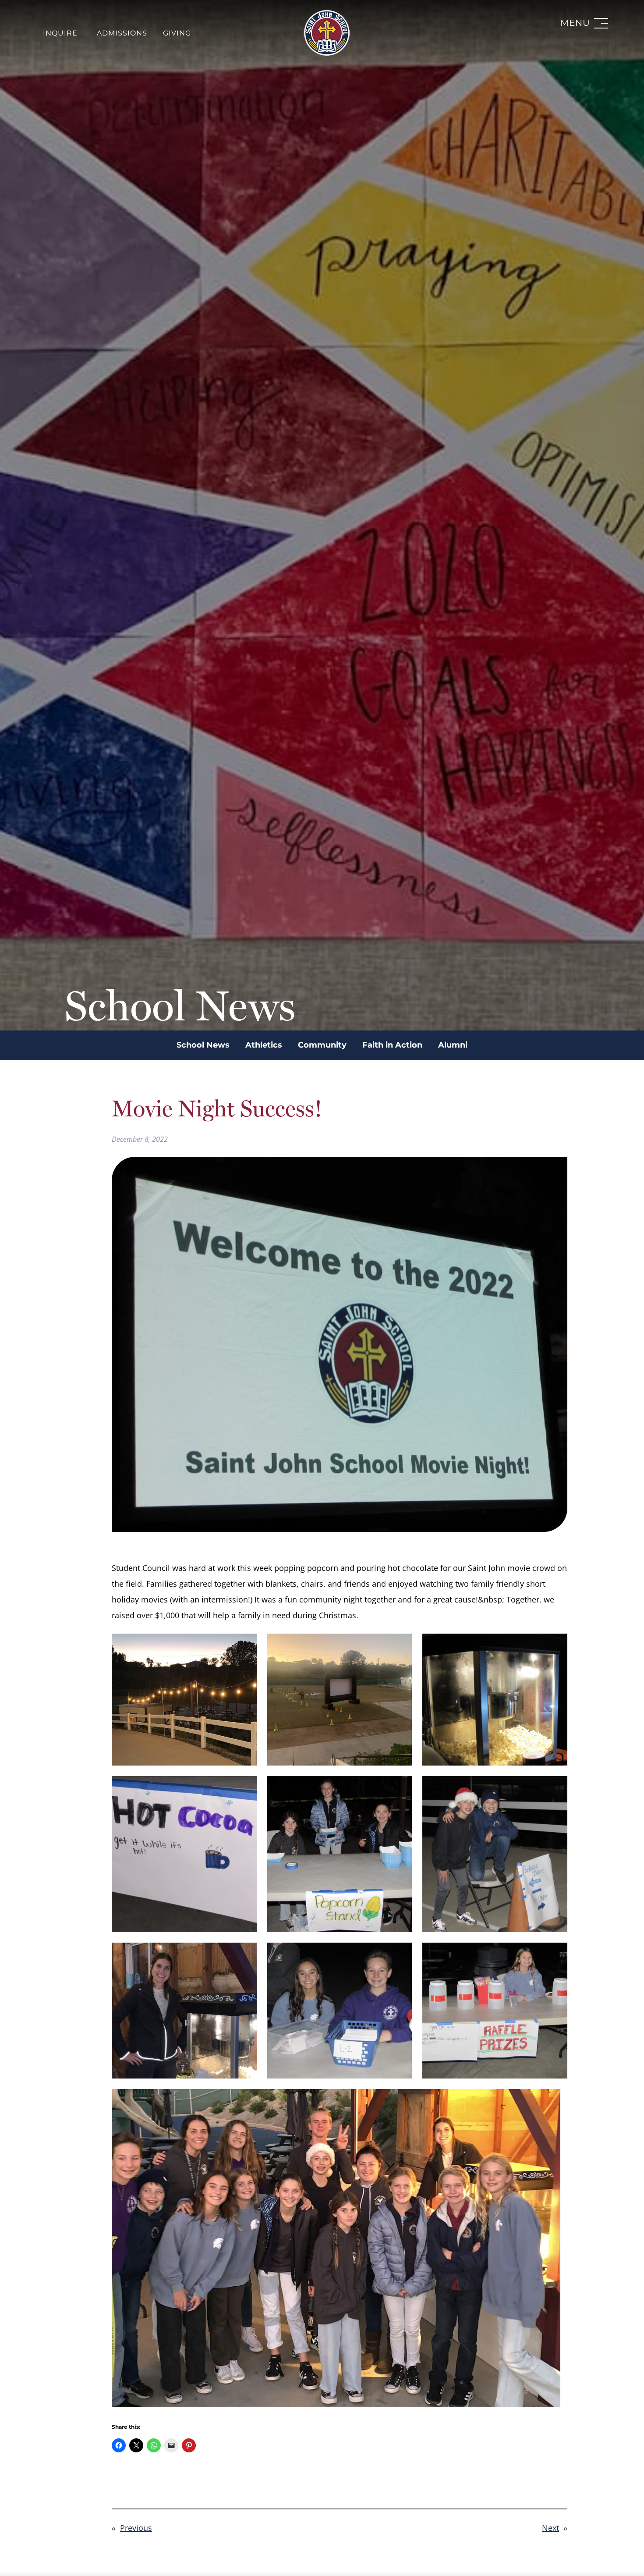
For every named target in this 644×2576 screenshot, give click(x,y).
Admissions (122, 33)
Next (550, 2528)
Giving (177, 33)
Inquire (60, 33)
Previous (136, 2528)
